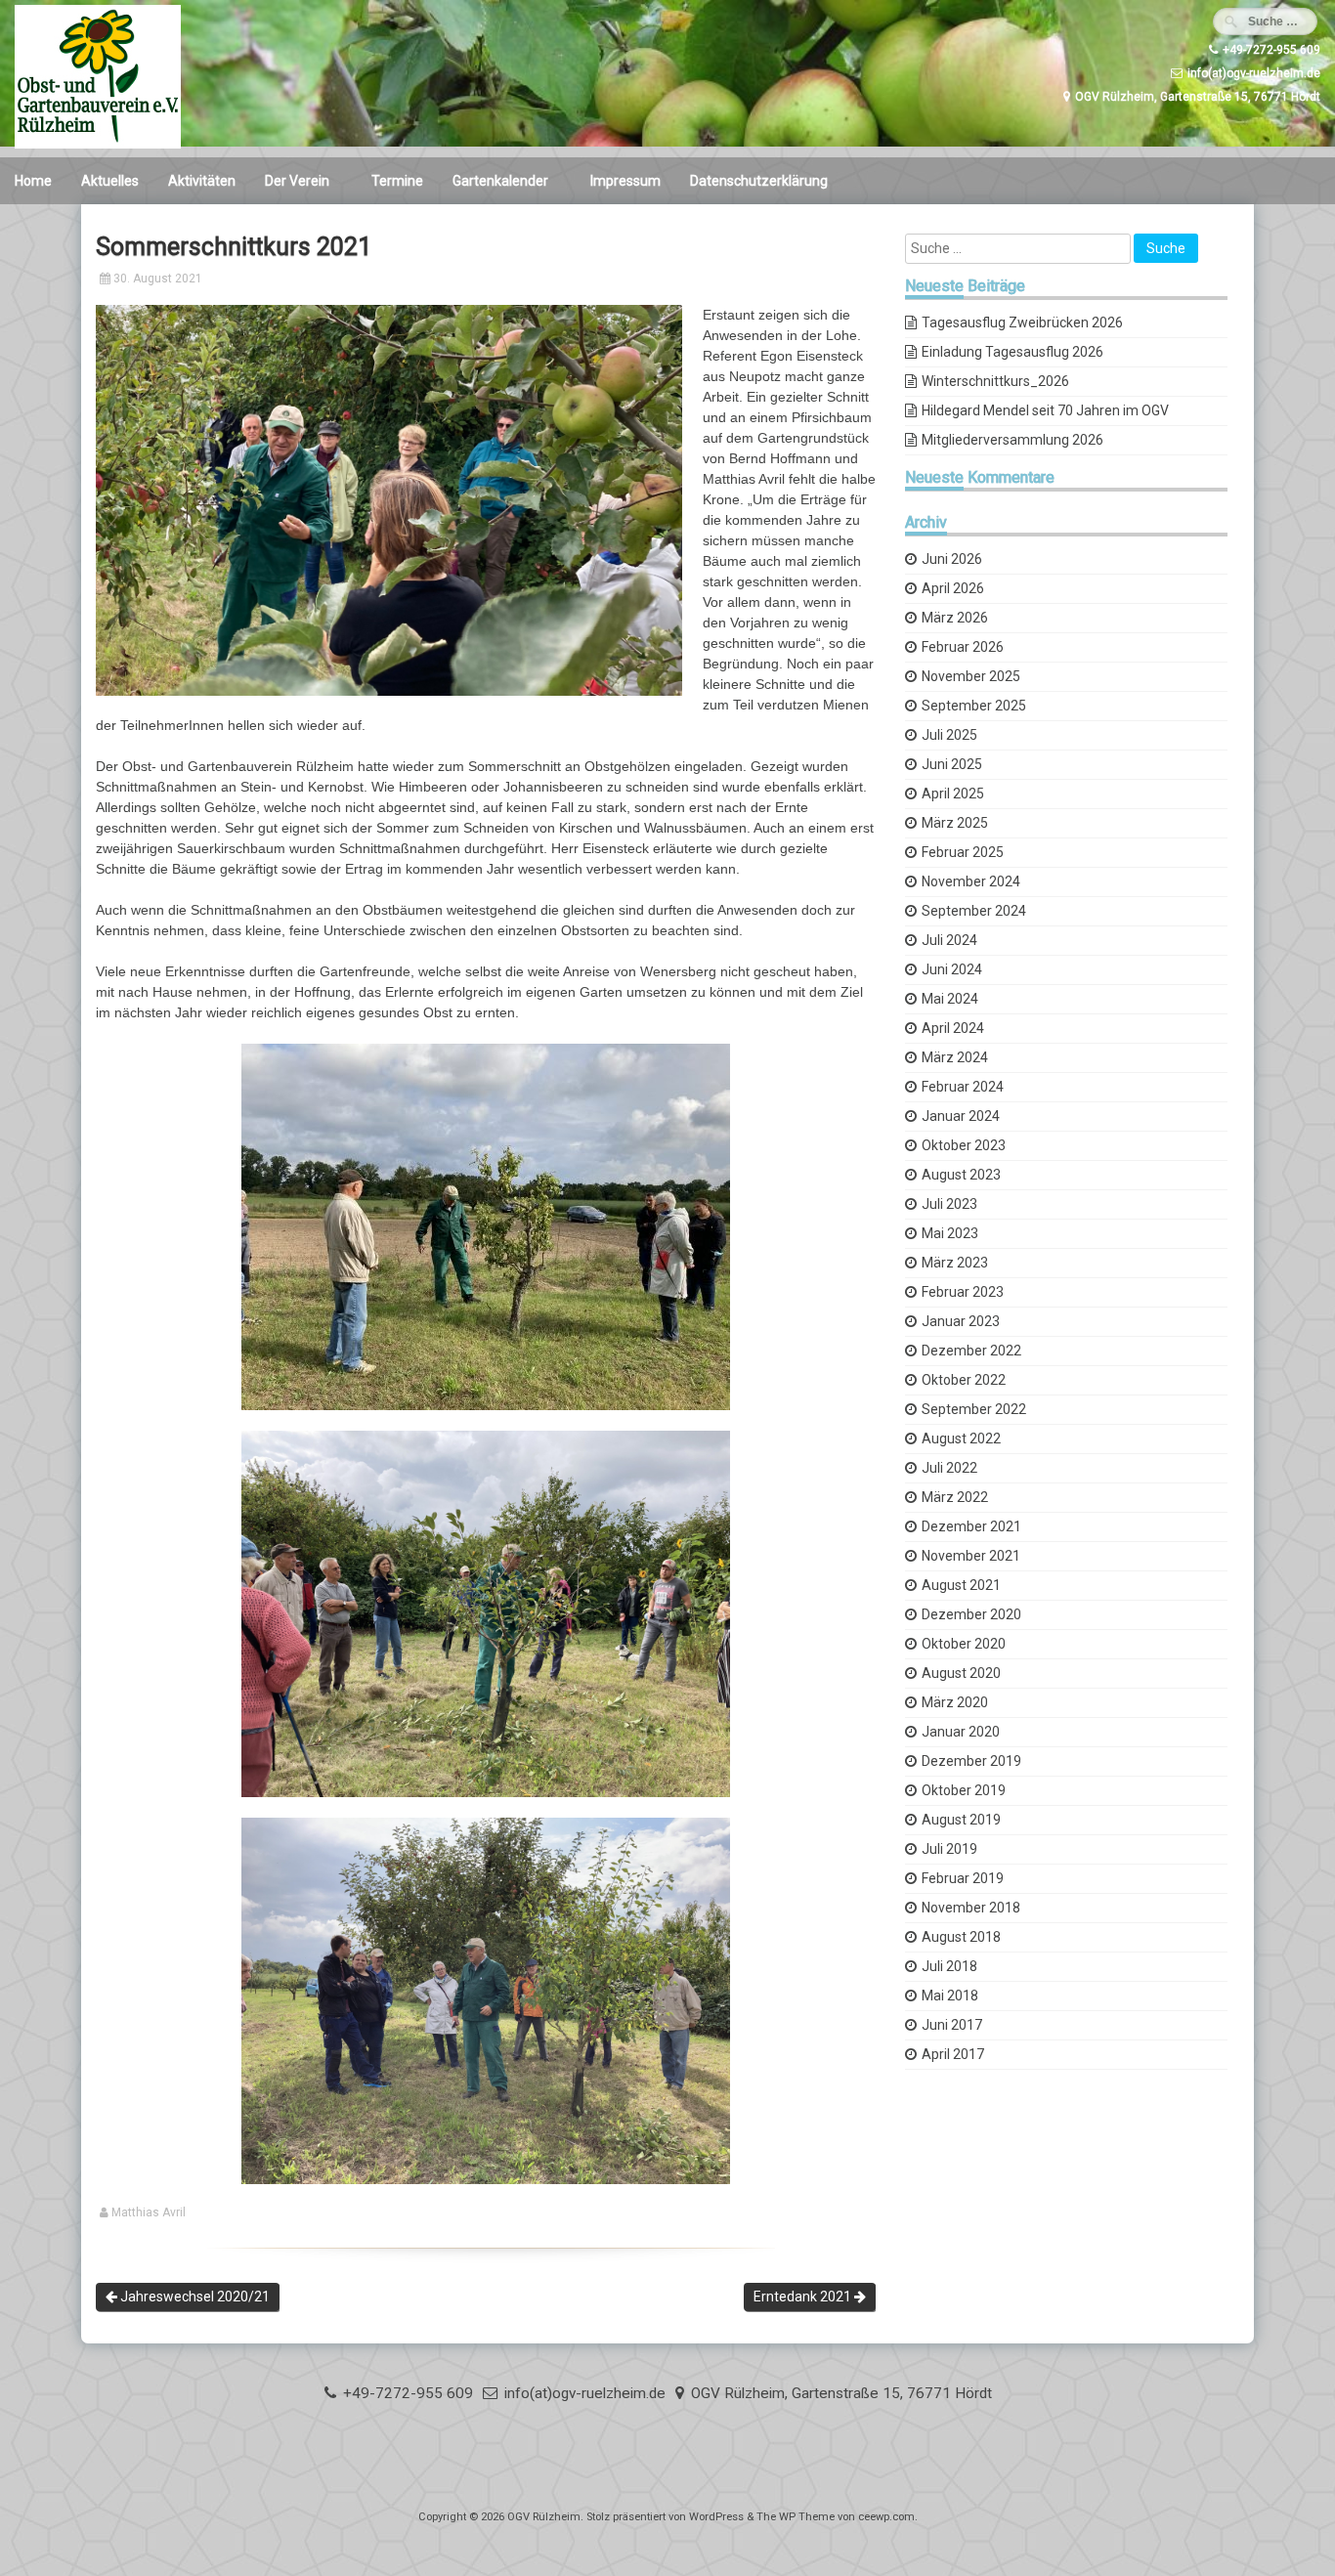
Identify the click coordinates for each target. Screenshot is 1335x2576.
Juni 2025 (952, 764)
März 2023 (955, 1263)
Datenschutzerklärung (759, 181)
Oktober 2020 (964, 1644)
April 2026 (953, 588)
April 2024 (953, 1028)
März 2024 (955, 1057)
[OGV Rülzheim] (98, 144)
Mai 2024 (950, 999)
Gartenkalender (500, 181)
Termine (397, 181)
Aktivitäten (202, 181)
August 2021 (961, 1585)
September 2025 (974, 706)
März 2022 (955, 1497)
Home (33, 181)
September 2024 (974, 911)
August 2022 (961, 1438)
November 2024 (971, 881)
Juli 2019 (949, 1849)
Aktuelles (110, 181)
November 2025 (971, 676)
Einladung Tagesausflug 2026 (1012, 352)
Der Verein (297, 181)
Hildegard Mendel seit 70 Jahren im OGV (1045, 410)
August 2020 (961, 1673)
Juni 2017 (952, 2025)
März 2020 (955, 1702)
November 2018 (971, 1908)
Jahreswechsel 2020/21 (194, 2297)
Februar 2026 (963, 647)
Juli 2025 (949, 735)
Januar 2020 (961, 1732)
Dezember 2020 (971, 1614)
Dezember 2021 (971, 1526)
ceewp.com (886, 2517)
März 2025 (955, 823)
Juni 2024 (952, 969)
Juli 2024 (949, 940)
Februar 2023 (963, 1292)
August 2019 (961, 1820)
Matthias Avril (149, 2212)
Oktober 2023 (964, 1145)
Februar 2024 (963, 1087)
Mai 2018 (950, 1996)
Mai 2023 (950, 1233)
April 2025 (953, 794)
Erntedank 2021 (804, 2297)
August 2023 (961, 1175)
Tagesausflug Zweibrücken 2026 (1022, 322)
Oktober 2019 (964, 1790)
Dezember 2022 (971, 1351)
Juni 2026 (952, 559)
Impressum (625, 181)
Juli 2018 (949, 1966)
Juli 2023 (949, 1204)
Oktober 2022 (964, 1380)
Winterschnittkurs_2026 (995, 381)
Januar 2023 (961, 1321)
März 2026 (955, 618)
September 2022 (974, 1409)
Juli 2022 (949, 1468)
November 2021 (971, 1556)
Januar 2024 (961, 1116)
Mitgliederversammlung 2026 (1012, 440)
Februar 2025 (963, 852)
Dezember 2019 (971, 1761)
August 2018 (961, 1937)
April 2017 (953, 2054)
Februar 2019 (963, 1878)
